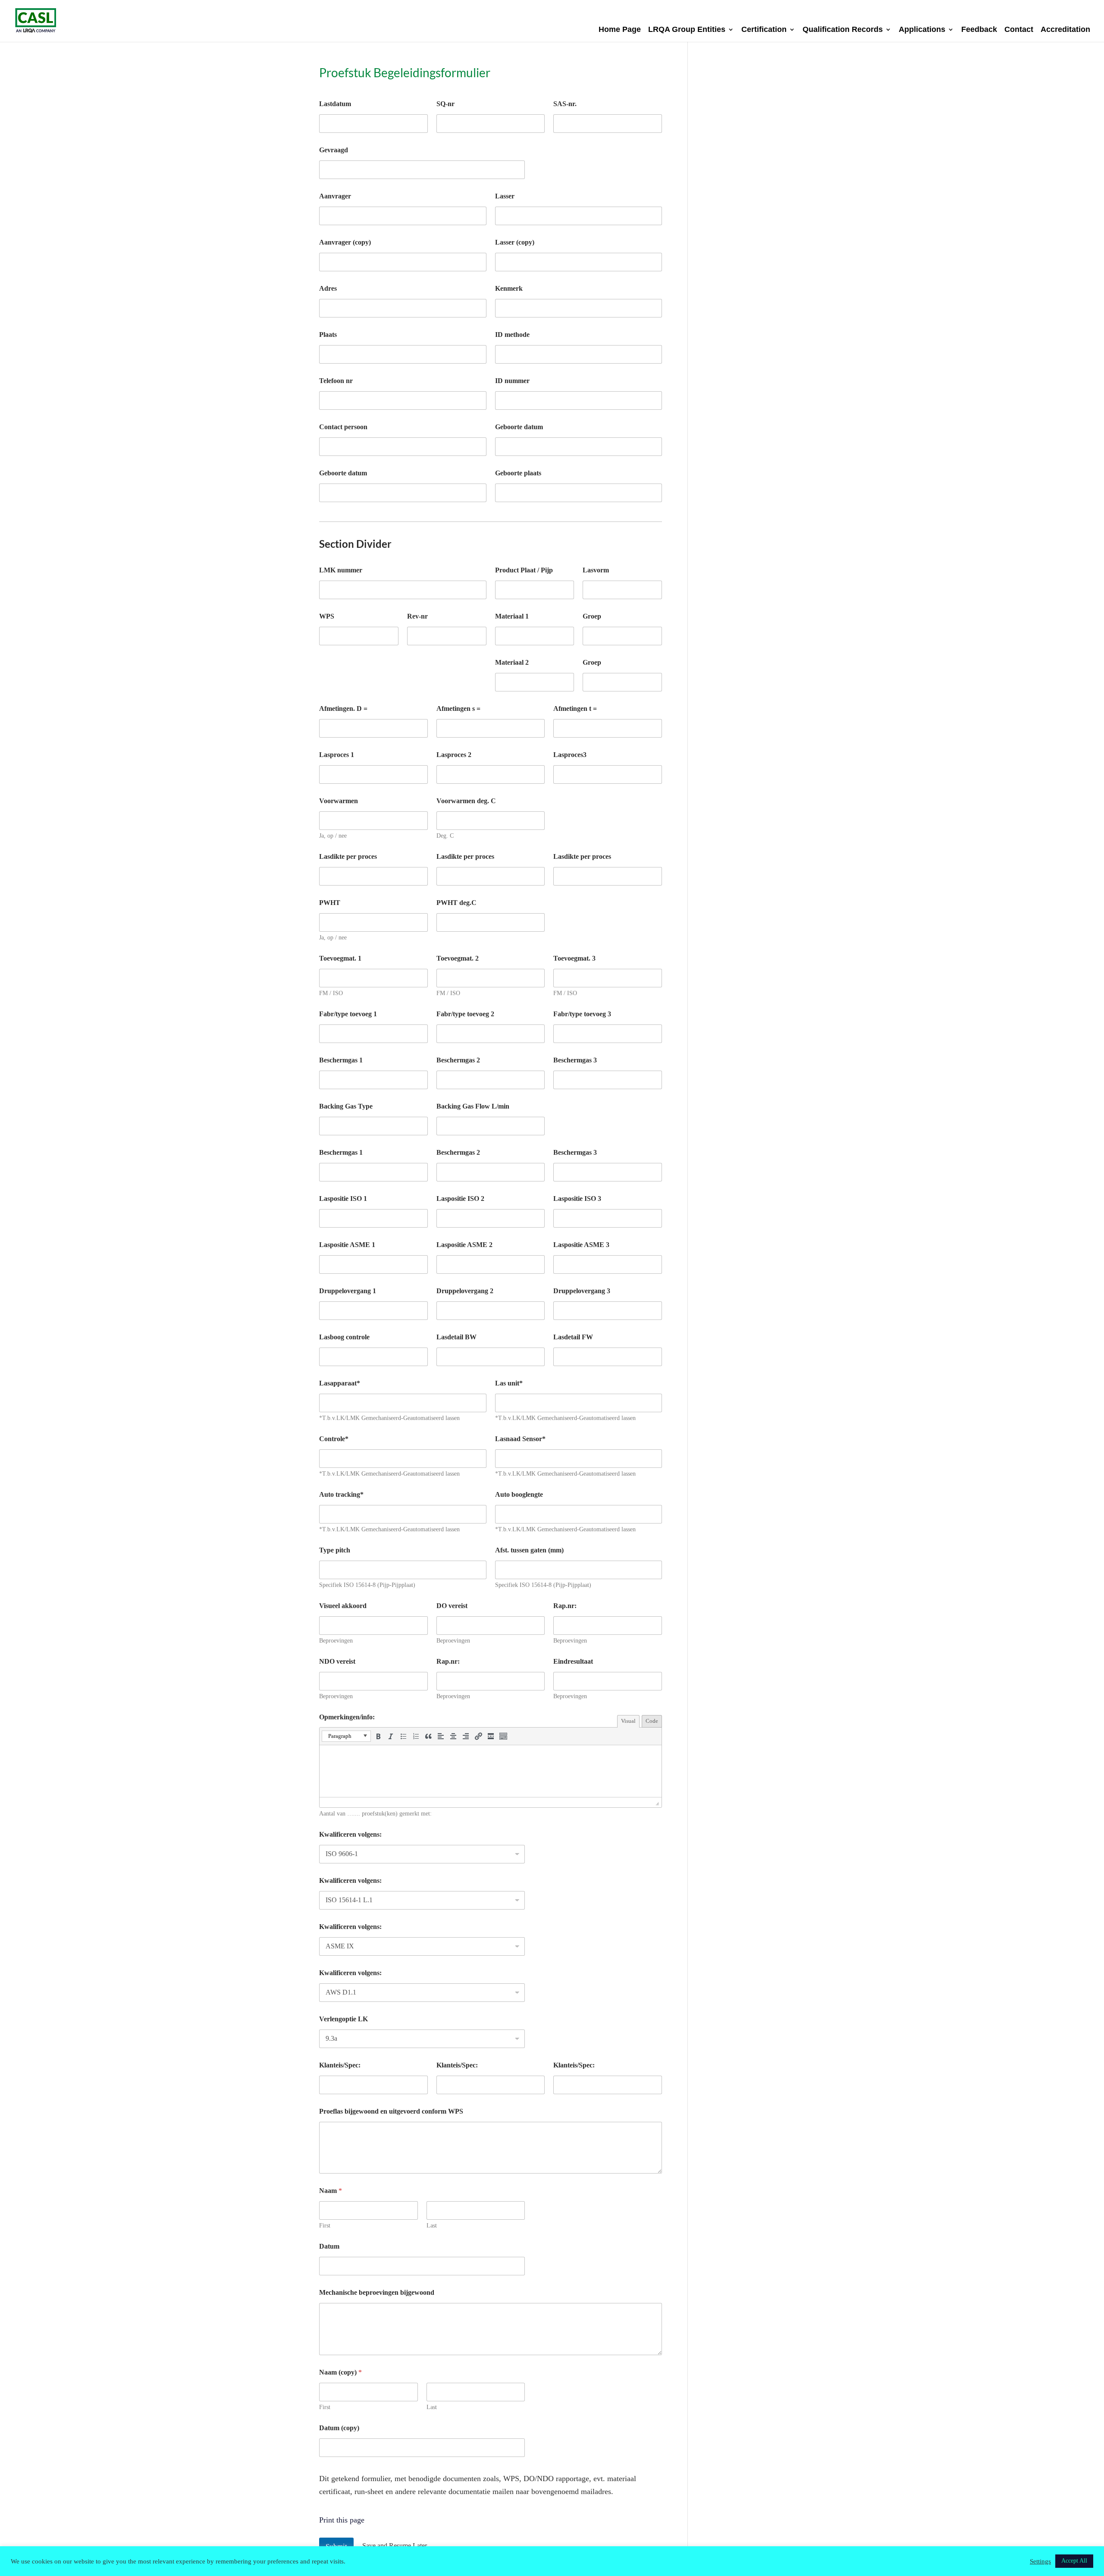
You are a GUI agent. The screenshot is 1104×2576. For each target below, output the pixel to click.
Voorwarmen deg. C (466, 801)
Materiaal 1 (512, 616)
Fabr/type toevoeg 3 (582, 1014)
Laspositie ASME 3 (581, 1245)
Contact (1019, 30)
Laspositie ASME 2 (464, 1245)
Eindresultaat (573, 1661)
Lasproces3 (570, 755)
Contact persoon (343, 427)
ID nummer (512, 381)
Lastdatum (335, 104)
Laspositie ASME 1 (347, 1245)
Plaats (328, 335)
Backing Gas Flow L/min (473, 1106)
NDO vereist (337, 1661)
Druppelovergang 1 (348, 1291)
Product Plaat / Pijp (524, 570)
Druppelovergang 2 (465, 1291)
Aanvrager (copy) (345, 242)
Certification (764, 30)
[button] (346, 1736)
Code (652, 1721)
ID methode (512, 335)
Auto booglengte (519, 1494)
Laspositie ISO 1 (343, 1198)
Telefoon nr (336, 381)
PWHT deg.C (456, 903)
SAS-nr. (565, 104)
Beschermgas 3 (575, 1060)
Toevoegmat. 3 (574, 958)
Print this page (342, 2520)
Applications (922, 30)
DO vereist (452, 1606)
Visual (628, 1721)
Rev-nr (417, 616)
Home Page (620, 30)
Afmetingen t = (575, 708)
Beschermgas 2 (458, 1060)
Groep (592, 616)
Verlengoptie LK (343, 2019)
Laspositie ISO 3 (577, 1198)
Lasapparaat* (340, 1383)
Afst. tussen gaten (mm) (529, 1550)
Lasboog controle (344, 1337)
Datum (329, 2246)
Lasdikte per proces (348, 856)
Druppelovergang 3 (582, 1291)
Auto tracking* (341, 1494)
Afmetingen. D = (343, 708)
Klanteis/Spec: (340, 2065)
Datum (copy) (339, 2428)
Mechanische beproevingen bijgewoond (377, 2292)
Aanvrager (335, 196)
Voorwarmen (339, 801)
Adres (328, 288)
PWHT (330, 903)
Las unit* (509, 1383)
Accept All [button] (1074, 2561)
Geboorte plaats (518, 473)
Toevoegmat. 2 (458, 958)
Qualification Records (843, 30)
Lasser (505, 196)
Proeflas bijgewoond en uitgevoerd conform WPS (391, 2111)
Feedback (979, 30)
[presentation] (346, 1736)
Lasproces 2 (454, 755)
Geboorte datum (343, 473)
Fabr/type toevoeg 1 (348, 1014)
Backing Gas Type (346, 1106)
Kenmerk (509, 288)
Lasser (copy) (515, 242)
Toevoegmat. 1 (340, 958)
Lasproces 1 (337, 755)
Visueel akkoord (343, 1606)
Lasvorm (596, 570)
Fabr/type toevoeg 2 (465, 1014)
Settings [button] (1040, 2561)
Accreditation (1065, 30)
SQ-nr (445, 104)
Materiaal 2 (512, 662)
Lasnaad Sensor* (520, 1439)
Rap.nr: (448, 1661)
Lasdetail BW (456, 1337)
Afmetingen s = (458, 708)
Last (432, 2226)
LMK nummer (341, 570)
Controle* (334, 1439)
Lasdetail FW (573, 1337)
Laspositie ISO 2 (460, 1198)
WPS (327, 616)
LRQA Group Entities (687, 30)
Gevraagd (334, 150)
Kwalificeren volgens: (350, 1834)
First (325, 2226)
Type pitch (335, 1550)
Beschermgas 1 (341, 1060)
